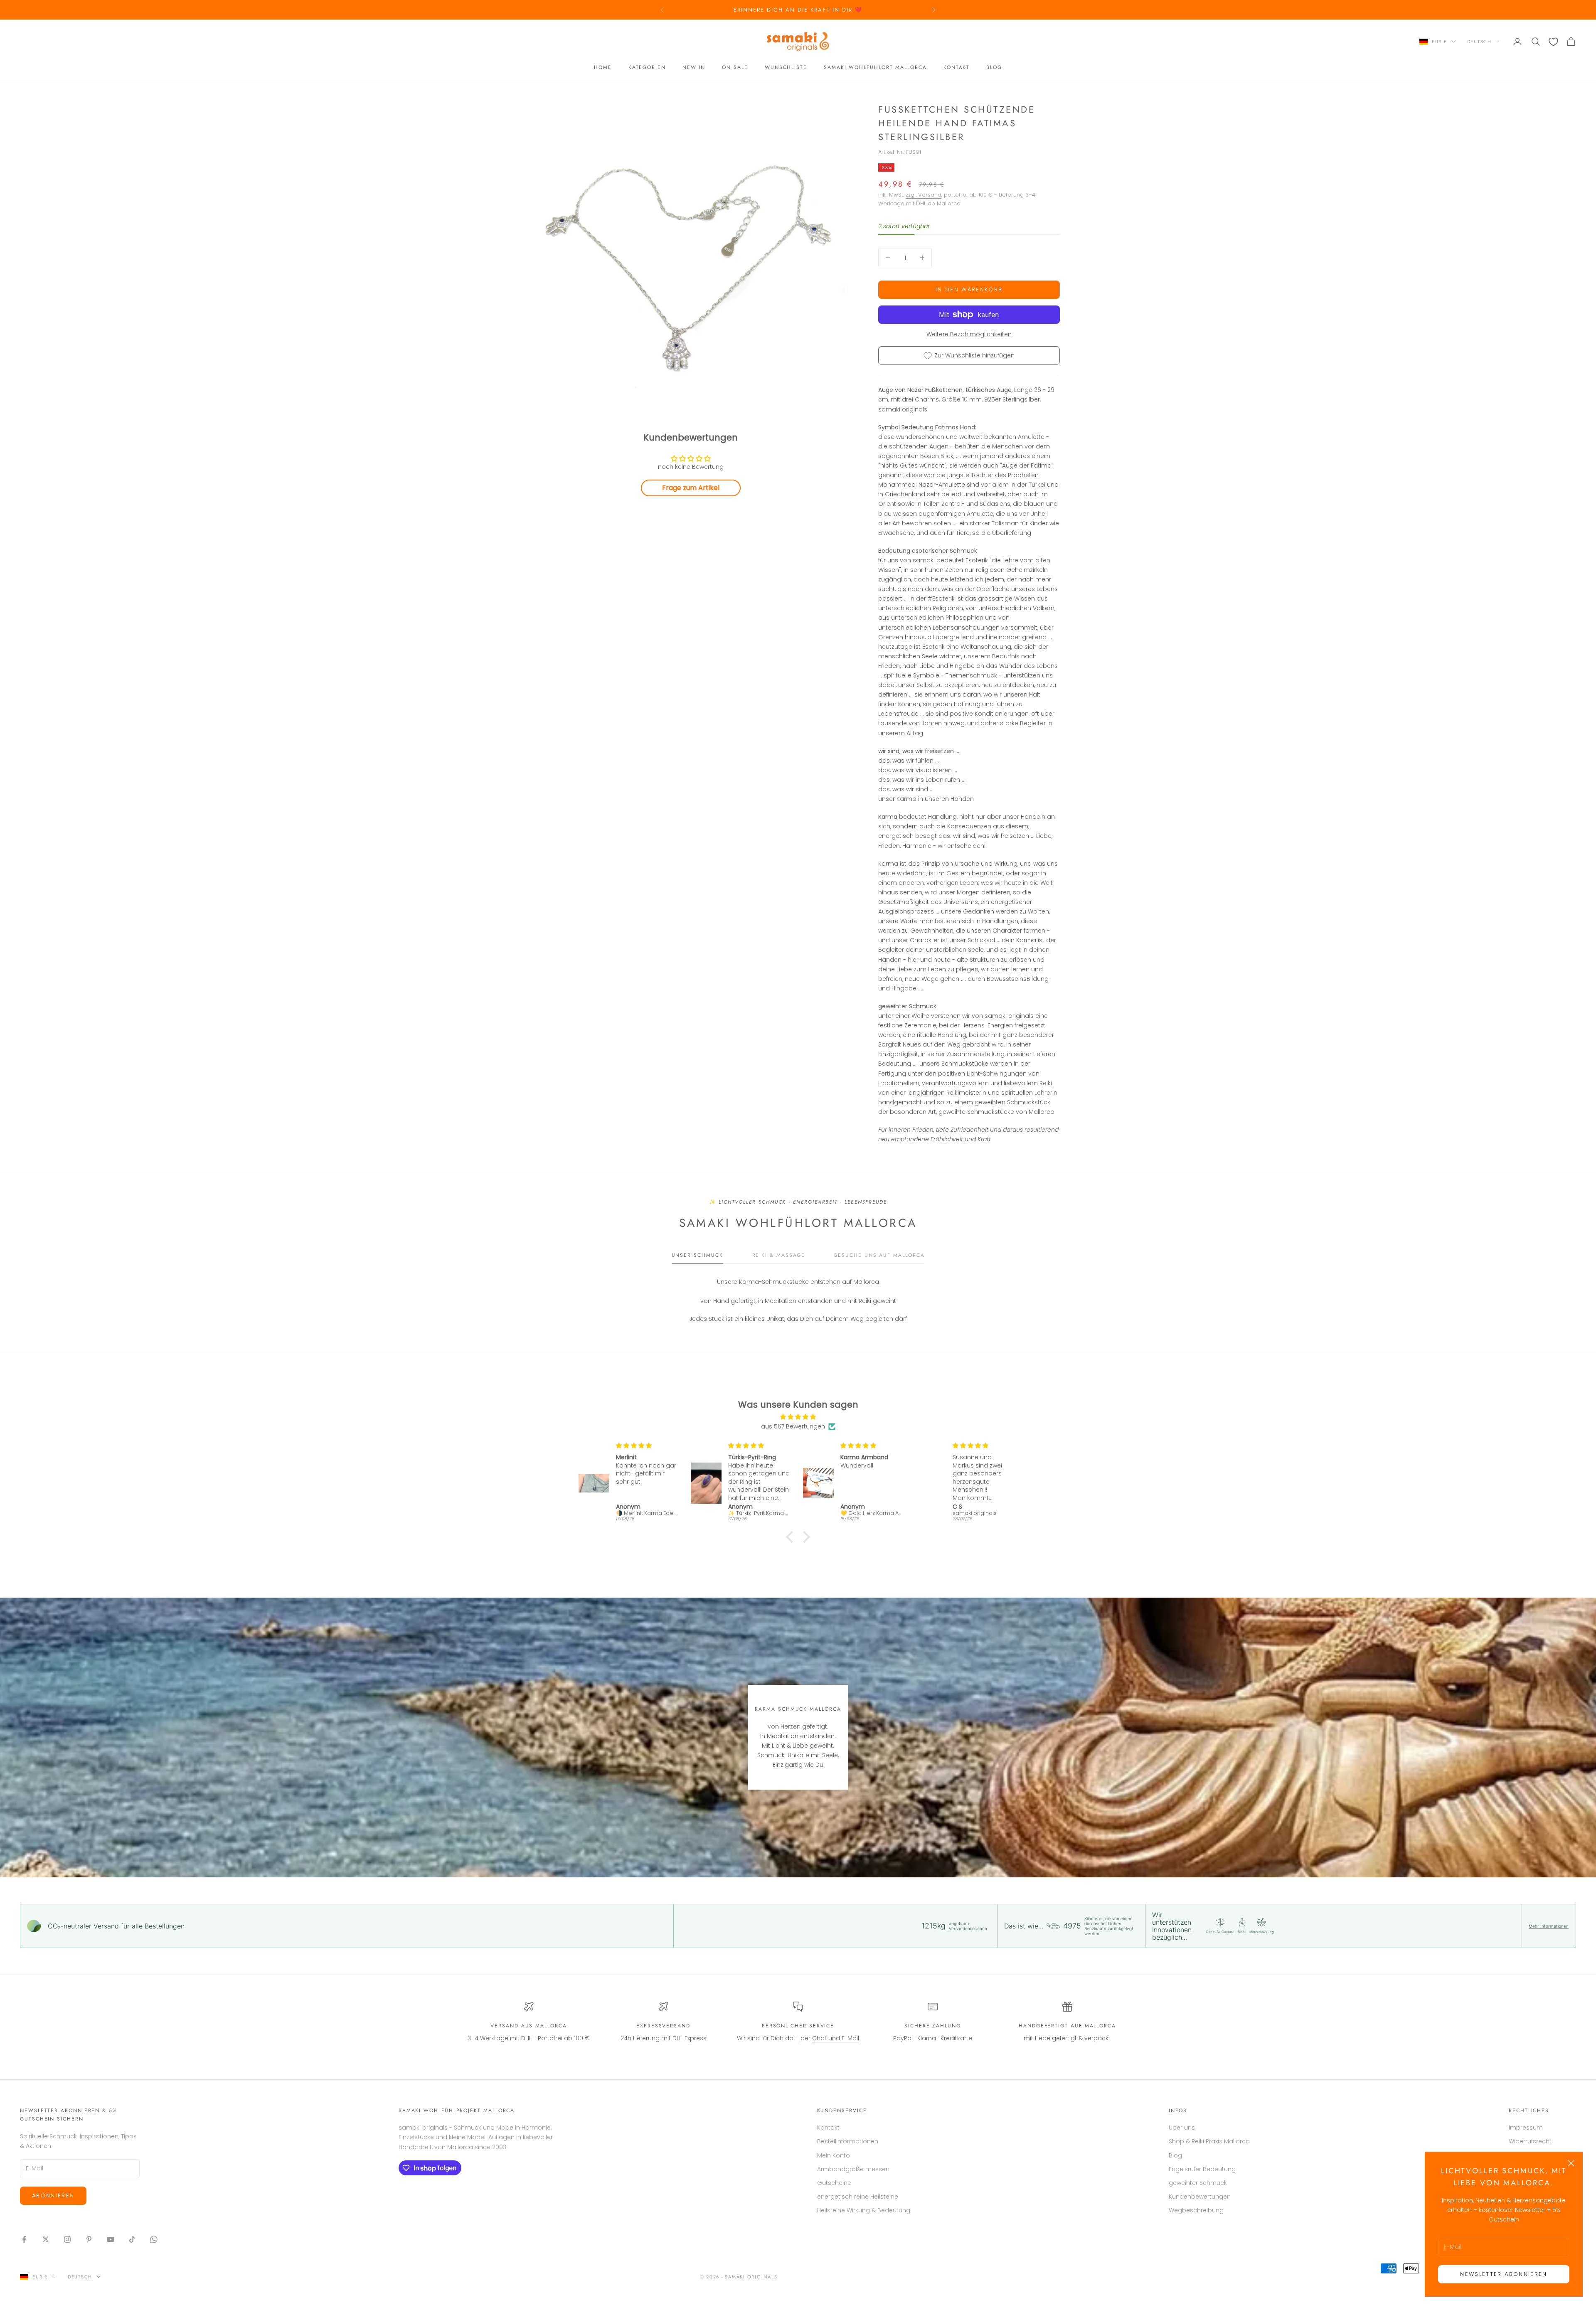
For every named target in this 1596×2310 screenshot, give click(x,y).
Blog (994, 68)
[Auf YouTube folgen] (111, 2239)
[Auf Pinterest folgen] (89, 2239)
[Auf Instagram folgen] (67, 2239)
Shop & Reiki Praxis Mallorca (1209, 2141)
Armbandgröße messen (853, 2169)
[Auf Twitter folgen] (46, 2239)
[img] (798, 1417)
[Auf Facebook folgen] (24, 2239)
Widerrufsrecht (1530, 2141)
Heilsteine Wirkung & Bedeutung (864, 2210)
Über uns (1182, 2128)
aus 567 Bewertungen (793, 1426)
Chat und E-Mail (836, 2038)
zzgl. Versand (924, 195)
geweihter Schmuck (1198, 2183)
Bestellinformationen (848, 2141)
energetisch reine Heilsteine (858, 2197)
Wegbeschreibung (1196, 2210)
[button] (792, 1537)
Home (603, 68)
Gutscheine (834, 2183)
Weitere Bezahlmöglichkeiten (969, 334)
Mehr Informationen (1549, 1926)
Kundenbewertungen (1200, 2197)
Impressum (1526, 2128)
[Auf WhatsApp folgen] (154, 2239)
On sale (735, 68)
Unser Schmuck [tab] (697, 1255)
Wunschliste (786, 68)
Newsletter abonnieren (1504, 2274)
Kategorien (647, 68)
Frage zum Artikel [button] (691, 488)
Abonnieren (53, 2195)
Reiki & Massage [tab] (779, 1255)
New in (694, 68)
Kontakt (957, 68)
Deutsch (1479, 42)
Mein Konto (834, 2155)
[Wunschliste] (1553, 42)
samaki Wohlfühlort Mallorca (875, 68)
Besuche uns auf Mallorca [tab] (879, 1255)
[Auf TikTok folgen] (132, 2239)
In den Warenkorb (969, 289)
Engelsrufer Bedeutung (1202, 2169)
